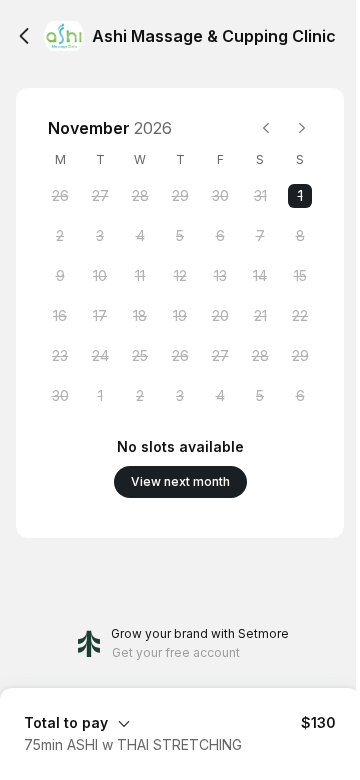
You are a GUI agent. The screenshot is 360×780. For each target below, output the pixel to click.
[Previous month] (266, 128)
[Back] (24, 36)
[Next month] (302, 128)
